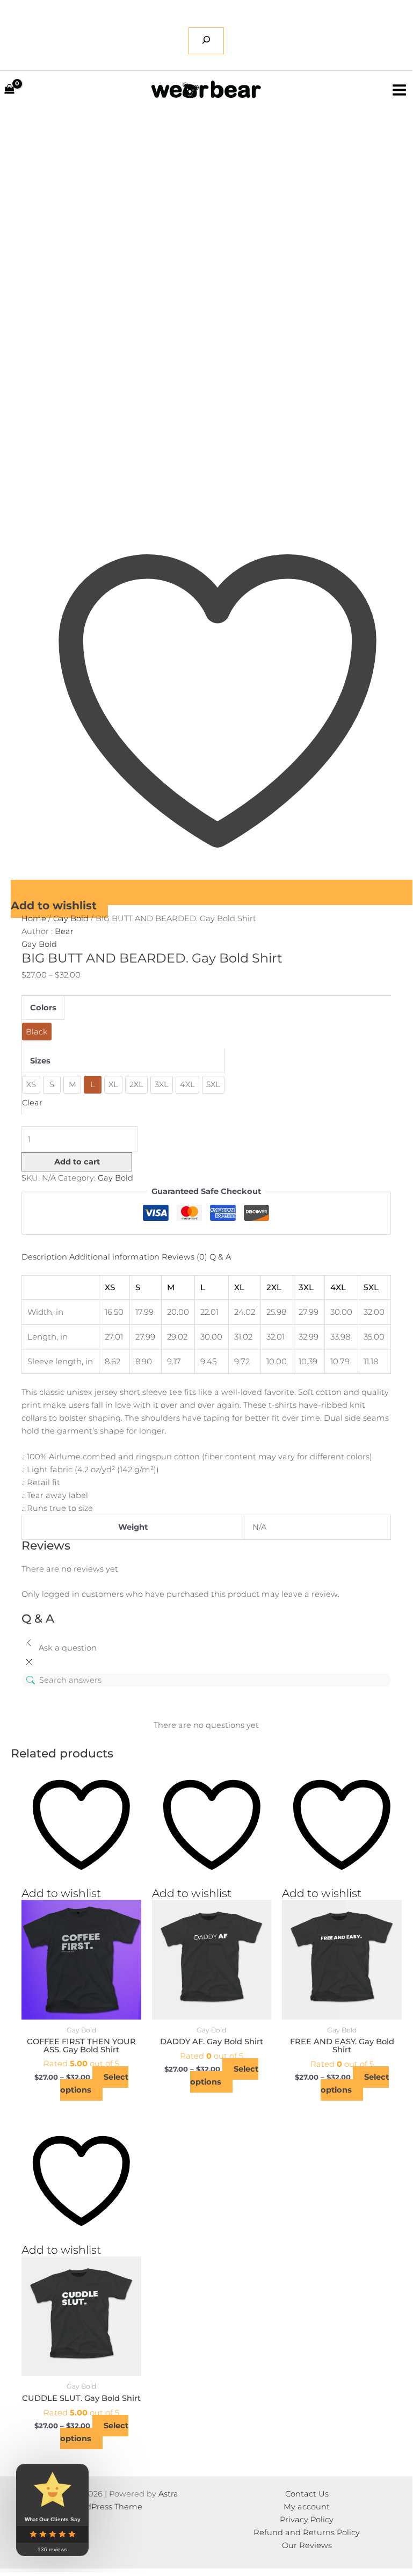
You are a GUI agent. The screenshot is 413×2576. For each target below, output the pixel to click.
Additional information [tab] (114, 1257)
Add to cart (77, 1162)
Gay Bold (71, 918)
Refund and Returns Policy (307, 2532)
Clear (32, 1103)
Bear (64, 931)
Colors (43, 1008)
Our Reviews (307, 2545)
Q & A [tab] (220, 1257)
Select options (94, 2083)
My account (307, 2507)
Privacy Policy (307, 2520)
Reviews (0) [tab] (184, 1257)
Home (34, 918)
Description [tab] (44, 1257)
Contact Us (307, 2494)
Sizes (40, 1061)
